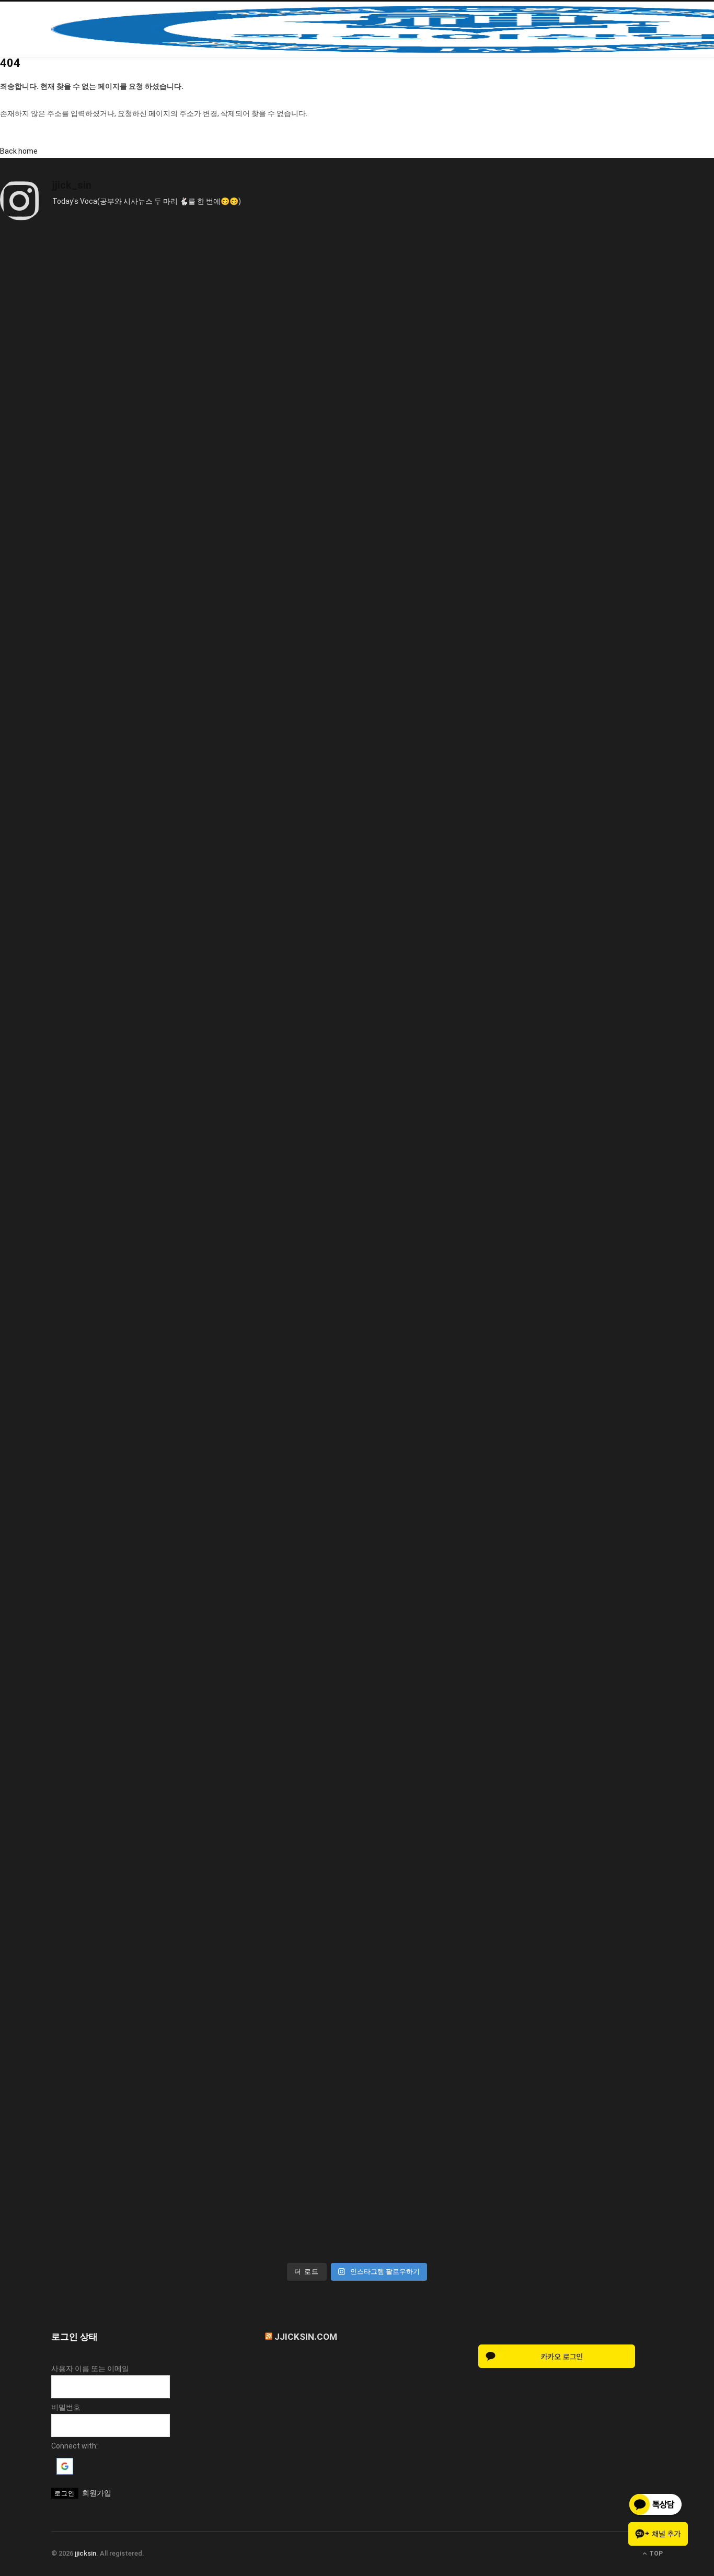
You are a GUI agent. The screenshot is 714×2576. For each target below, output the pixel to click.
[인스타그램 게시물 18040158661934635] (357, 435)
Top (655, 2554)
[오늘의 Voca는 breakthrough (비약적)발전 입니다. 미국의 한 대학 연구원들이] (357, 1244)
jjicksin (85, 2553)
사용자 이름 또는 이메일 (90, 2369)
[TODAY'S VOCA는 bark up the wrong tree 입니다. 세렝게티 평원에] (357, 839)
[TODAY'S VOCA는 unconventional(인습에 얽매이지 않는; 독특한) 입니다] (357, 2054)
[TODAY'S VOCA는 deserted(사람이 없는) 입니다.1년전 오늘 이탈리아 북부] (357, 1649)
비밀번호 (66, 2407)
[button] (65, 2472)
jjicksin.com (306, 2337)
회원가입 (97, 2493)
